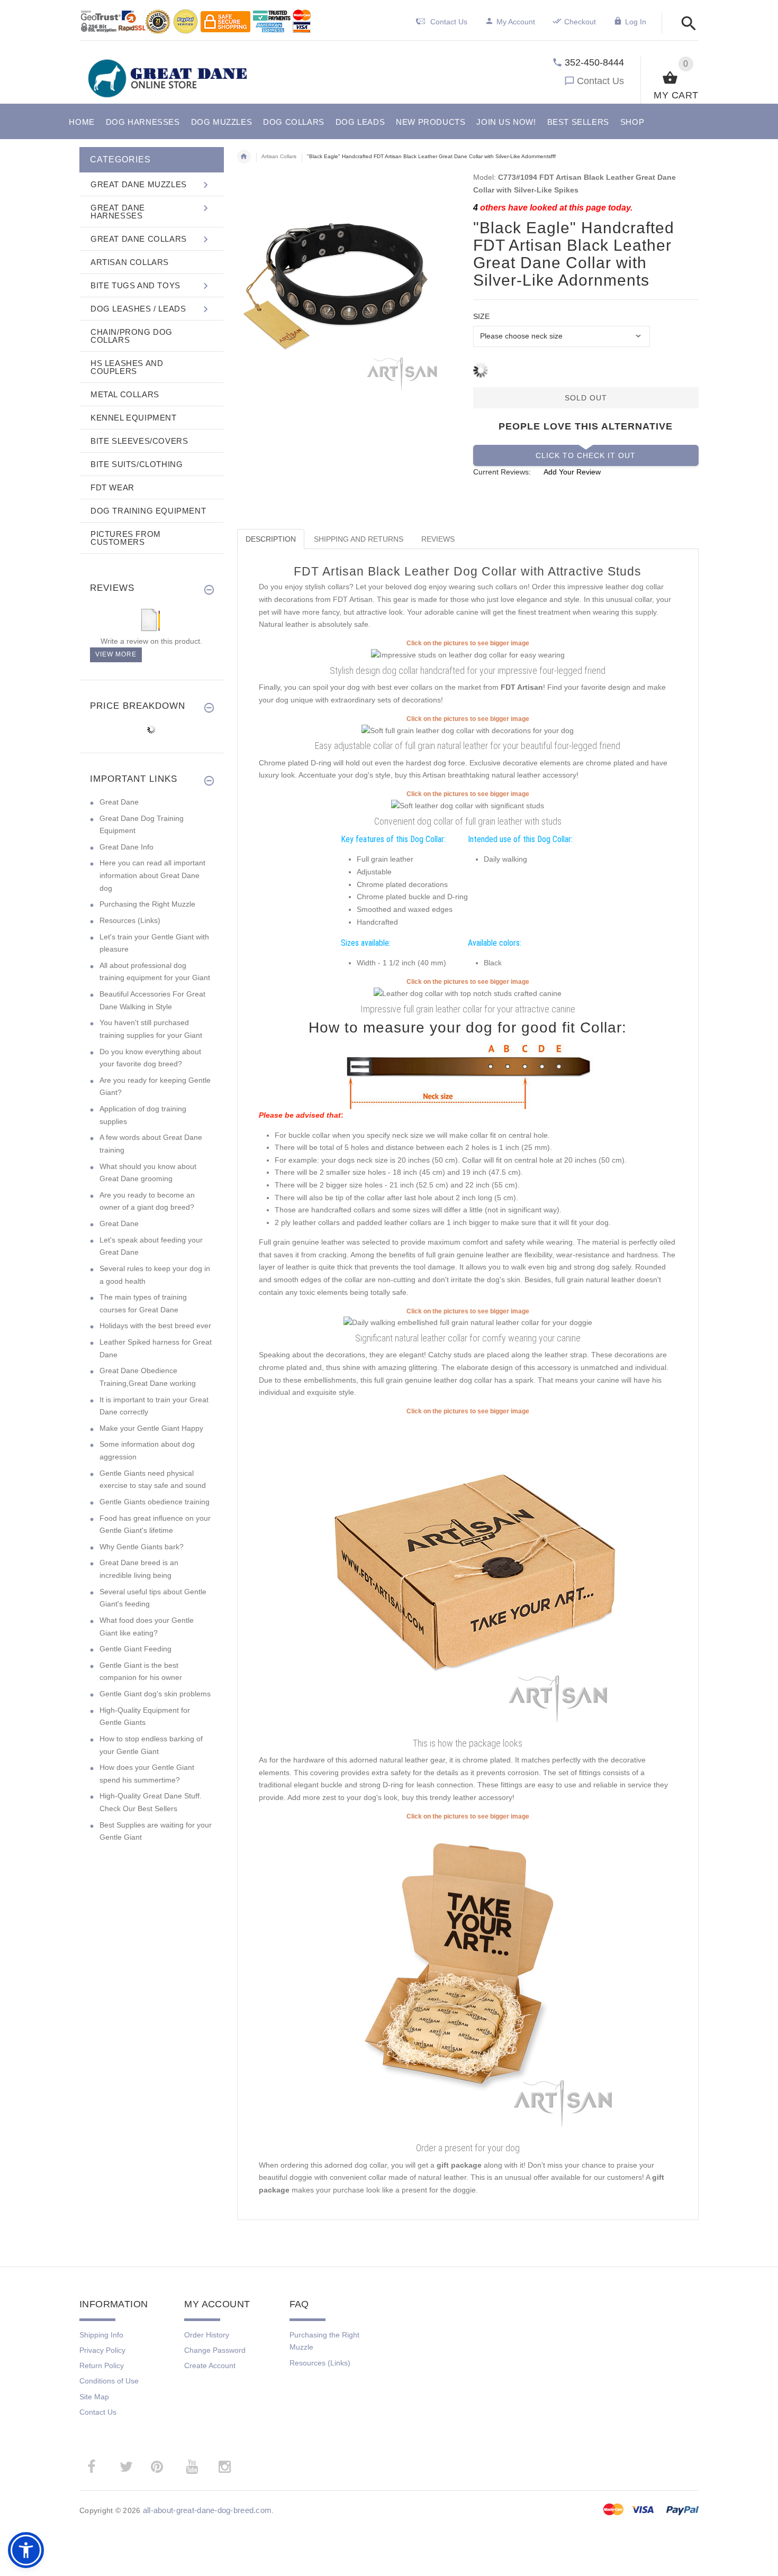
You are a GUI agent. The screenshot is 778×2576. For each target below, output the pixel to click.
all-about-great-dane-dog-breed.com (207, 2510)
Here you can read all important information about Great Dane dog (152, 875)
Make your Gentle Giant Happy (151, 1428)
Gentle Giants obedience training (155, 1502)
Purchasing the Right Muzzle (147, 904)
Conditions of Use (109, 2381)
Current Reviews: (502, 472)
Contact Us (600, 81)
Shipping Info (101, 2335)
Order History (207, 2335)
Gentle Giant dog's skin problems (155, 1694)
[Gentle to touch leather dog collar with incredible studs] (468, 806)
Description (271, 539)
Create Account (210, 2365)
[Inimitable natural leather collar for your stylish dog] (468, 1322)
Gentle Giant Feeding (135, 1649)
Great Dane (119, 802)
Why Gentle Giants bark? (142, 1547)
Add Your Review (572, 472)
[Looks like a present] (468, 1980)
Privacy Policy (102, 2350)
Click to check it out (586, 455)
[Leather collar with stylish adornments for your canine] (468, 655)
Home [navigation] (244, 157)
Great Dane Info (126, 847)
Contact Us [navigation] (449, 22)
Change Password (215, 2350)
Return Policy (102, 2365)
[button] (686, 24)
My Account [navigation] (516, 22)
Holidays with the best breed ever (155, 1326)
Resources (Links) (130, 920)
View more (116, 654)
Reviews (438, 539)
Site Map (94, 2397)
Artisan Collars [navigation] (279, 156)
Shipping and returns (359, 539)
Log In (636, 22)
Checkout (580, 22)
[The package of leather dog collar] (468, 1575)
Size (481, 316)
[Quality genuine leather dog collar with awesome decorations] (468, 993)
